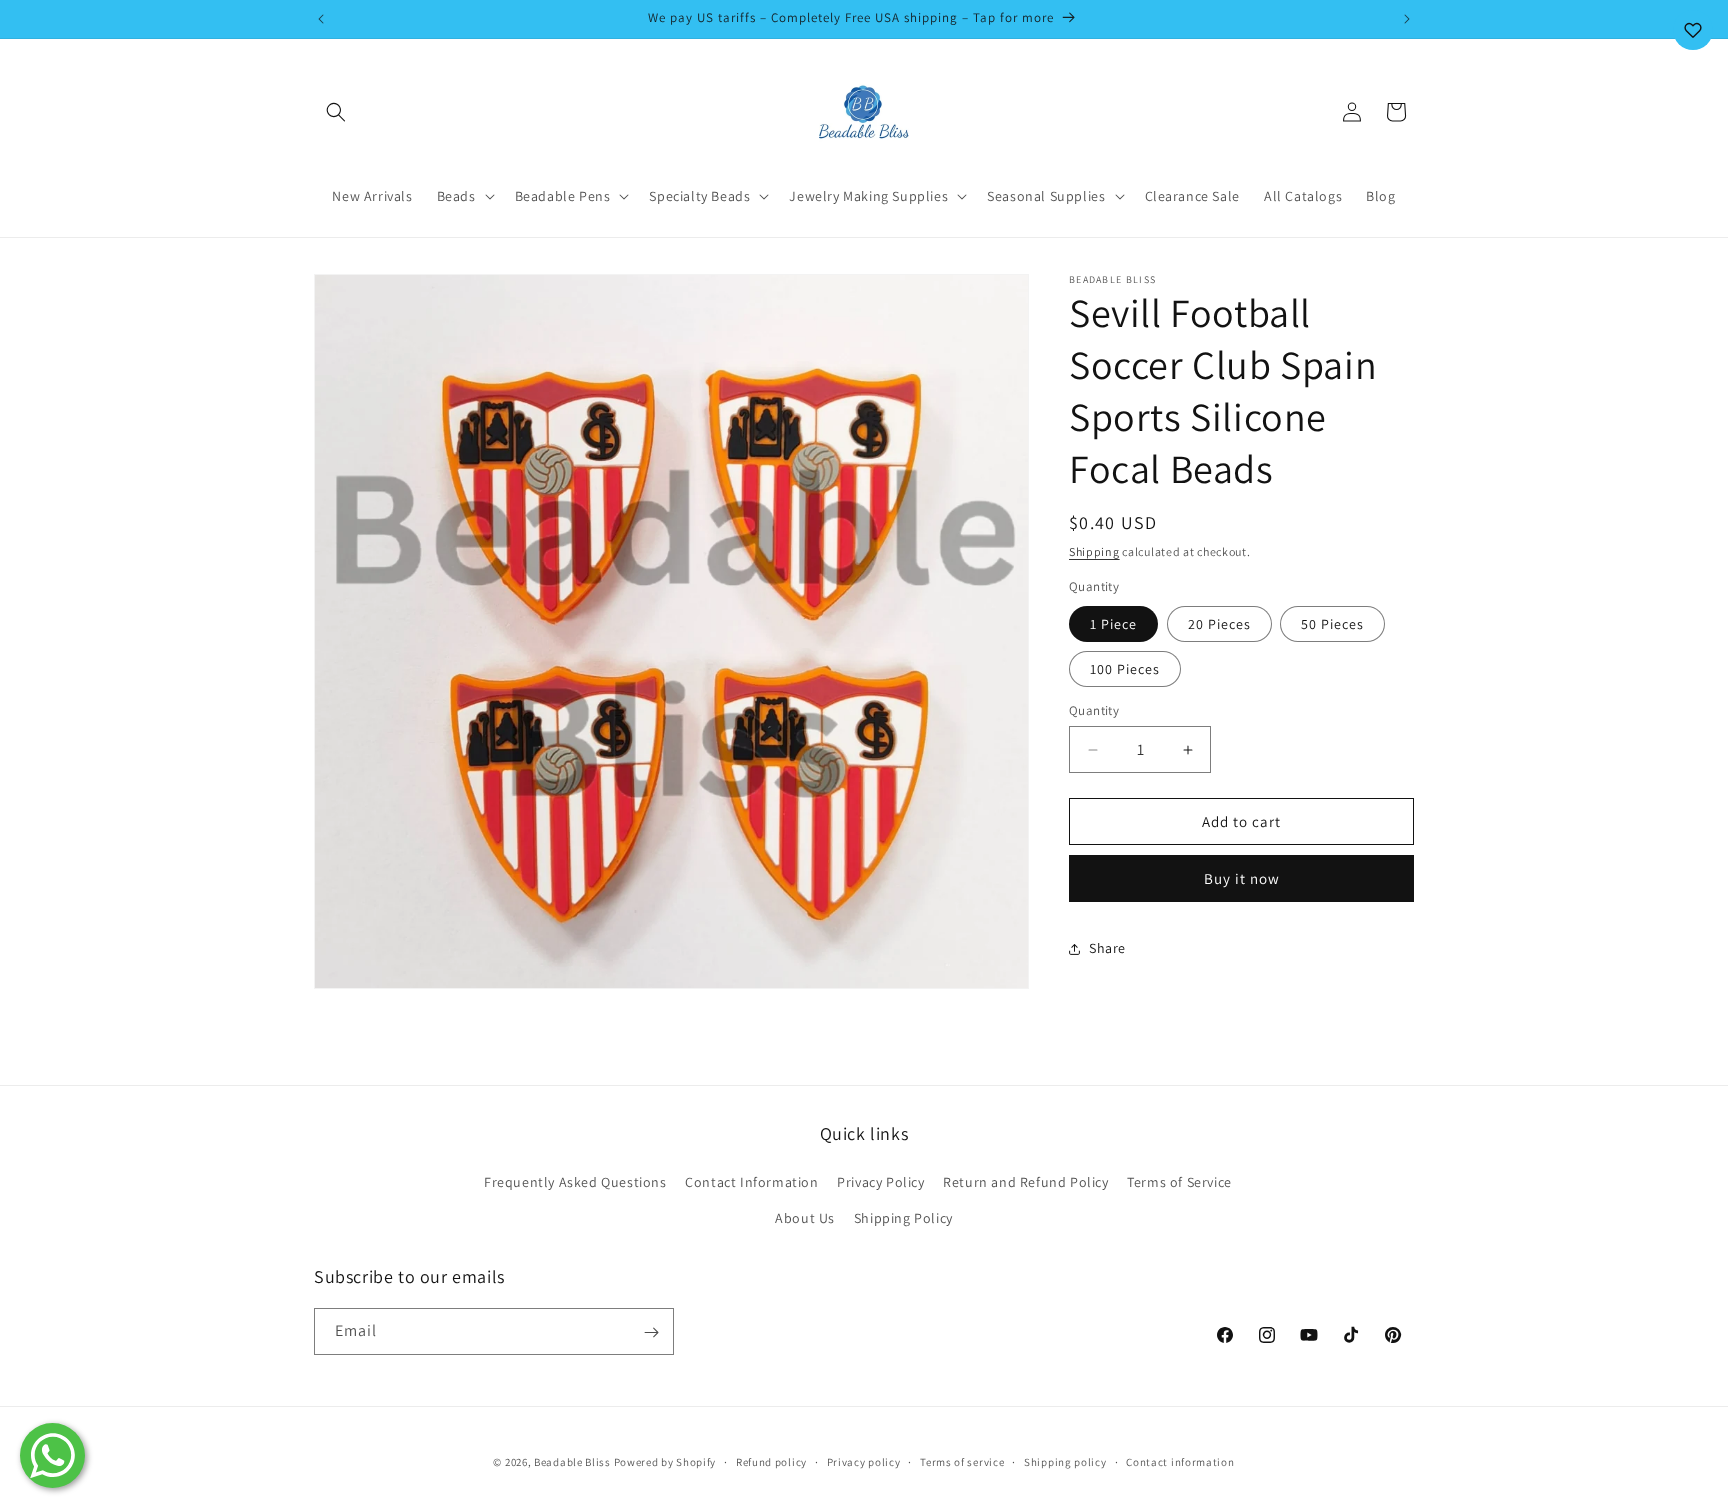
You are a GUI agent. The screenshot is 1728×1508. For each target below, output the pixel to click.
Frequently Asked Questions (575, 1182)
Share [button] (1107, 948)
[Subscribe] (651, 1332)
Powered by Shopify (665, 1462)
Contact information (1180, 1462)
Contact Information (751, 1182)
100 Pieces (1125, 669)
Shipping (1094, 551)
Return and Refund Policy (1025, 1182)
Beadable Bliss (572, 1462)
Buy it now (1242, 878)
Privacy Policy (880, 1182)
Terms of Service (1179, 1182)
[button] (336, 112)
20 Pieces (1219, 624)
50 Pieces (1332, 624)
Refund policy (771, 1462)
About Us (805, 1217)
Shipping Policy (903, 1217)
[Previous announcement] (321, 19)
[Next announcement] (1407, 19)
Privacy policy (864, 1462)
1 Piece (1113, 624)
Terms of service (962, 1462)
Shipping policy (1065, 1462)
